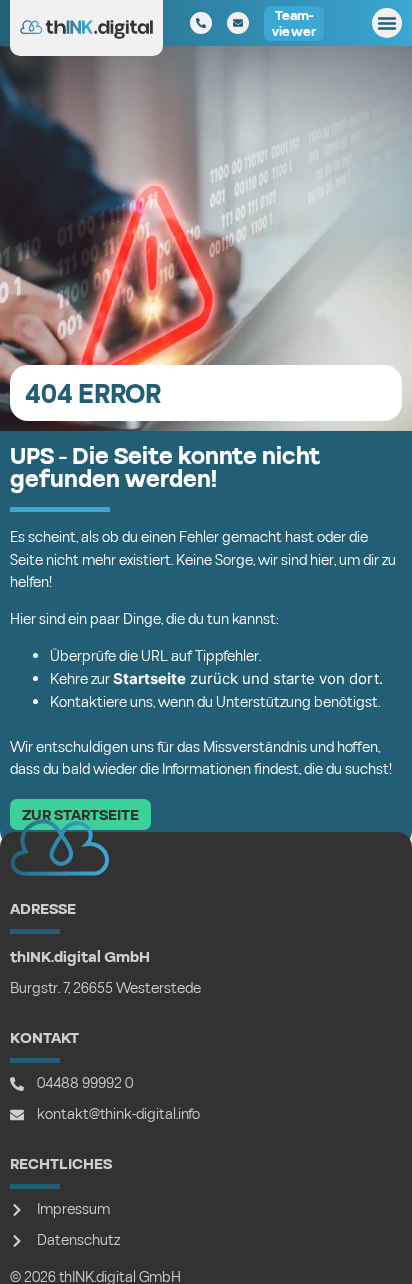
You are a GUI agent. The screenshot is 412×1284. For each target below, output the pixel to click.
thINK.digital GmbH (80, 957)
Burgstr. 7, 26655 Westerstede (105, 988)
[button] (387, 23)
